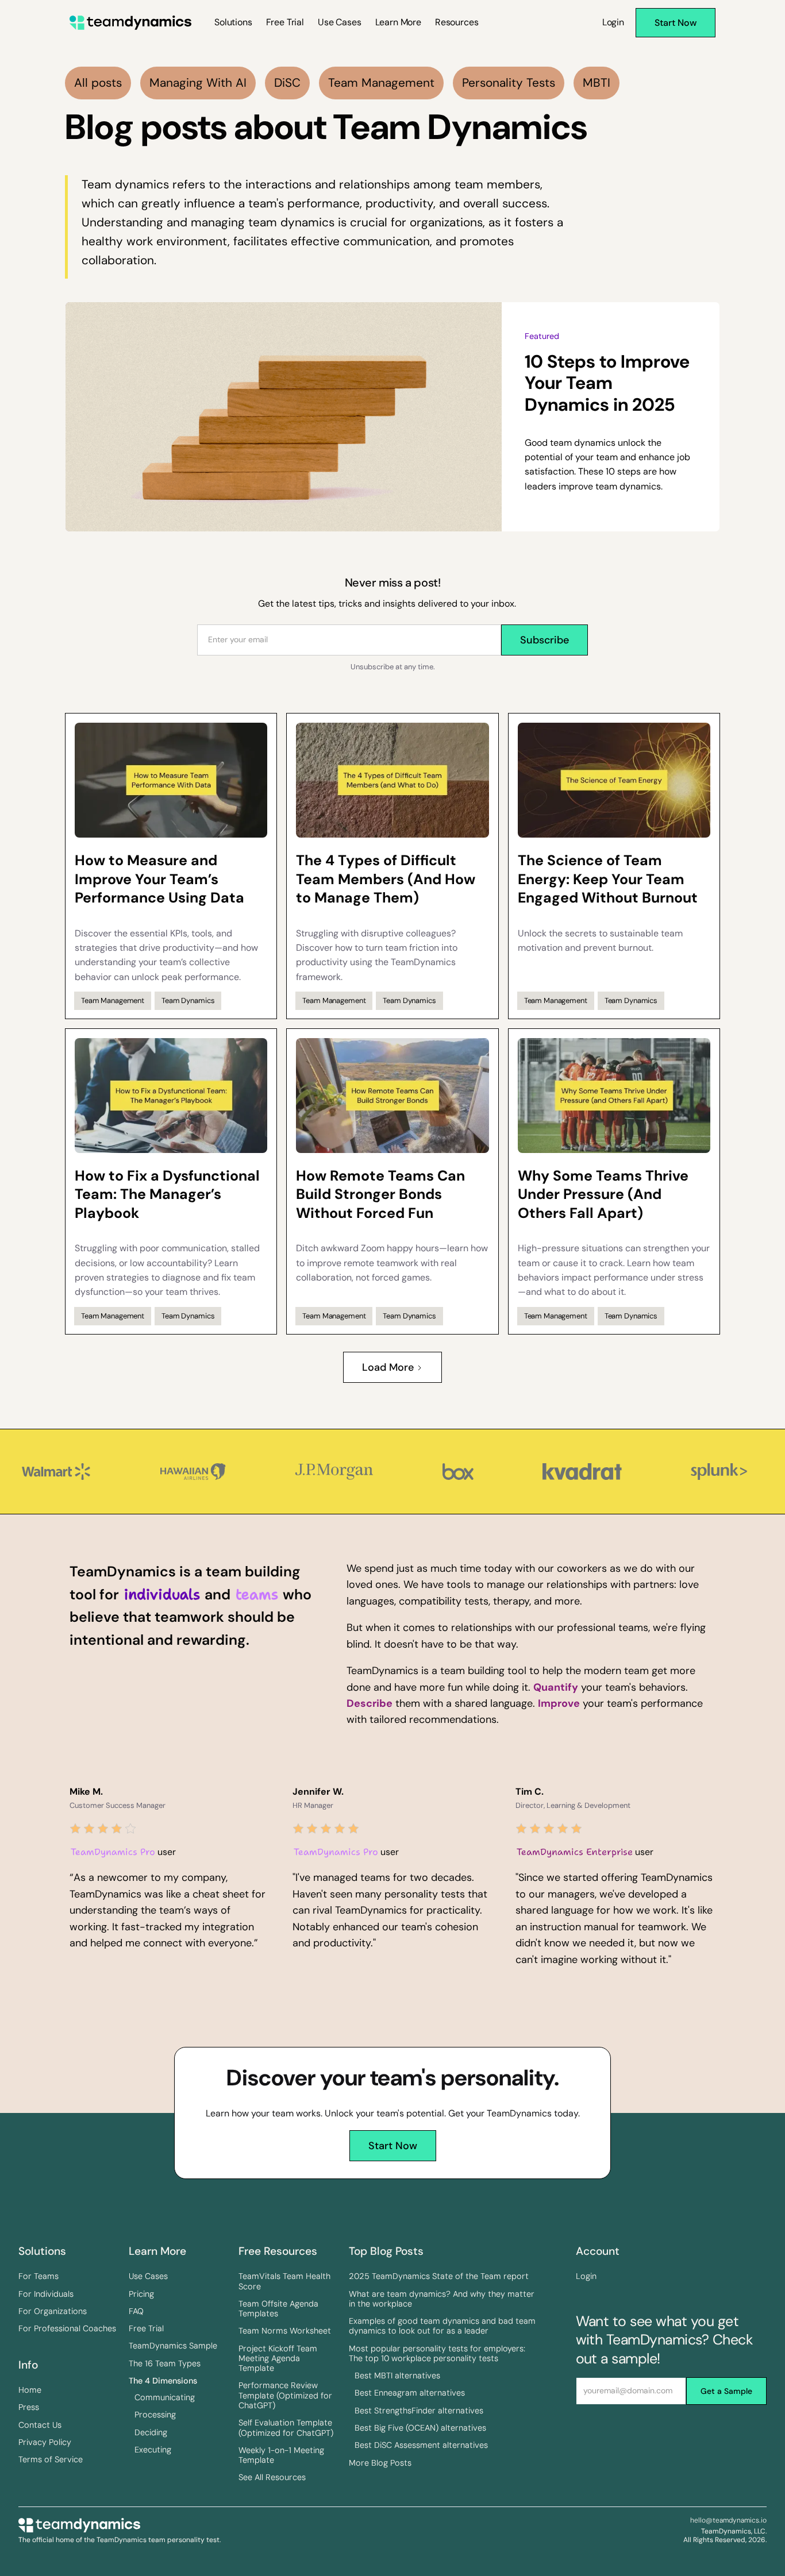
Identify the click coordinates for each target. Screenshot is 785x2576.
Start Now (393, 2146)
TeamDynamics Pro (113, 1852)
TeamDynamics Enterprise (575, 1852)
